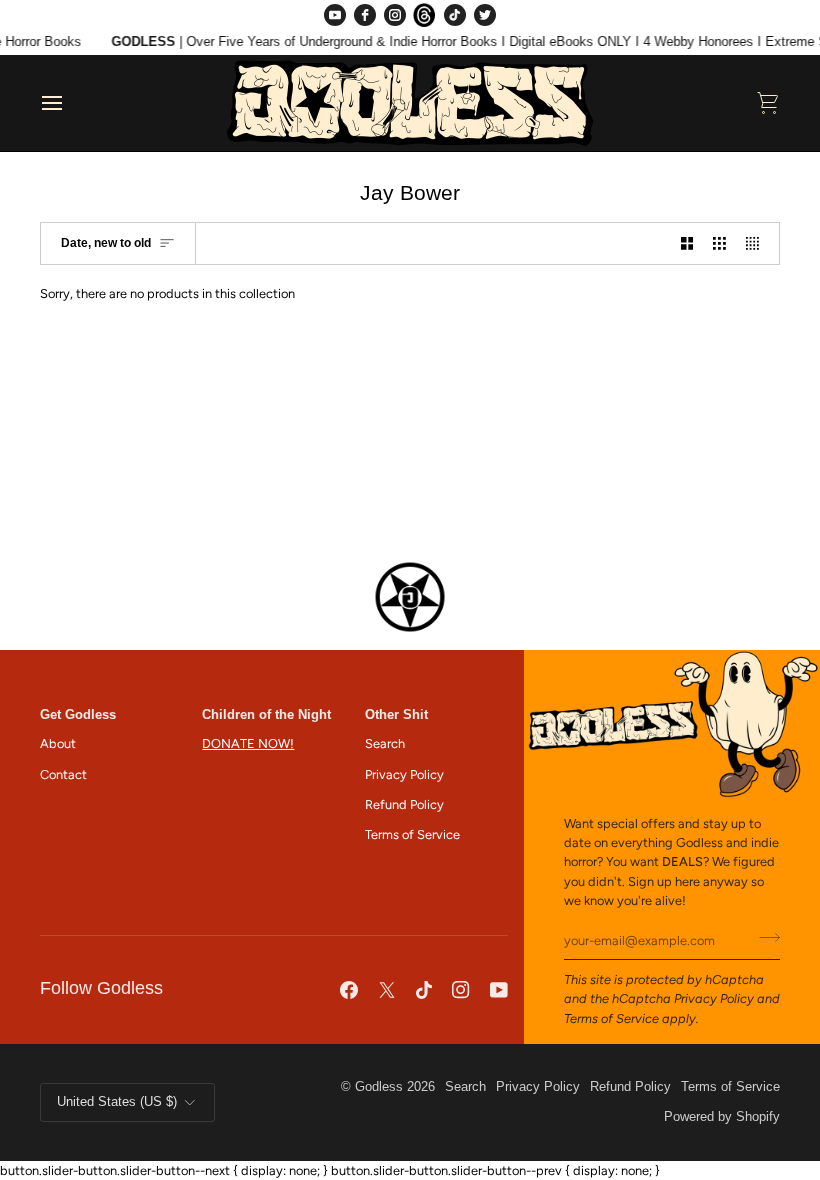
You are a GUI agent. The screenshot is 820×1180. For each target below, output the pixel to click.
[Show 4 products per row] (757, 243)
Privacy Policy (714, 998)
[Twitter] (485, 15)
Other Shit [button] (396, 715)
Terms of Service (611, 1018)
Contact (63, 774)
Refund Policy (404, 804)
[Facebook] (365, 15)
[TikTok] (455, 15)
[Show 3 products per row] (719, 243)
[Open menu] (70, 103)
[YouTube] (335, 15)
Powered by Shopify (722, 1117)
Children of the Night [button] (266, 715)
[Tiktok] (424, 990)
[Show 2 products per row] (687, 243)
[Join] (763, 938)
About (58, 743)
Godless (379, 1087)
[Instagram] (395, 15)
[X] (387, 990)
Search (385, 743)
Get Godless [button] (78, 715)
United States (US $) (117, 1102)
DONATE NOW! (248, 743)
